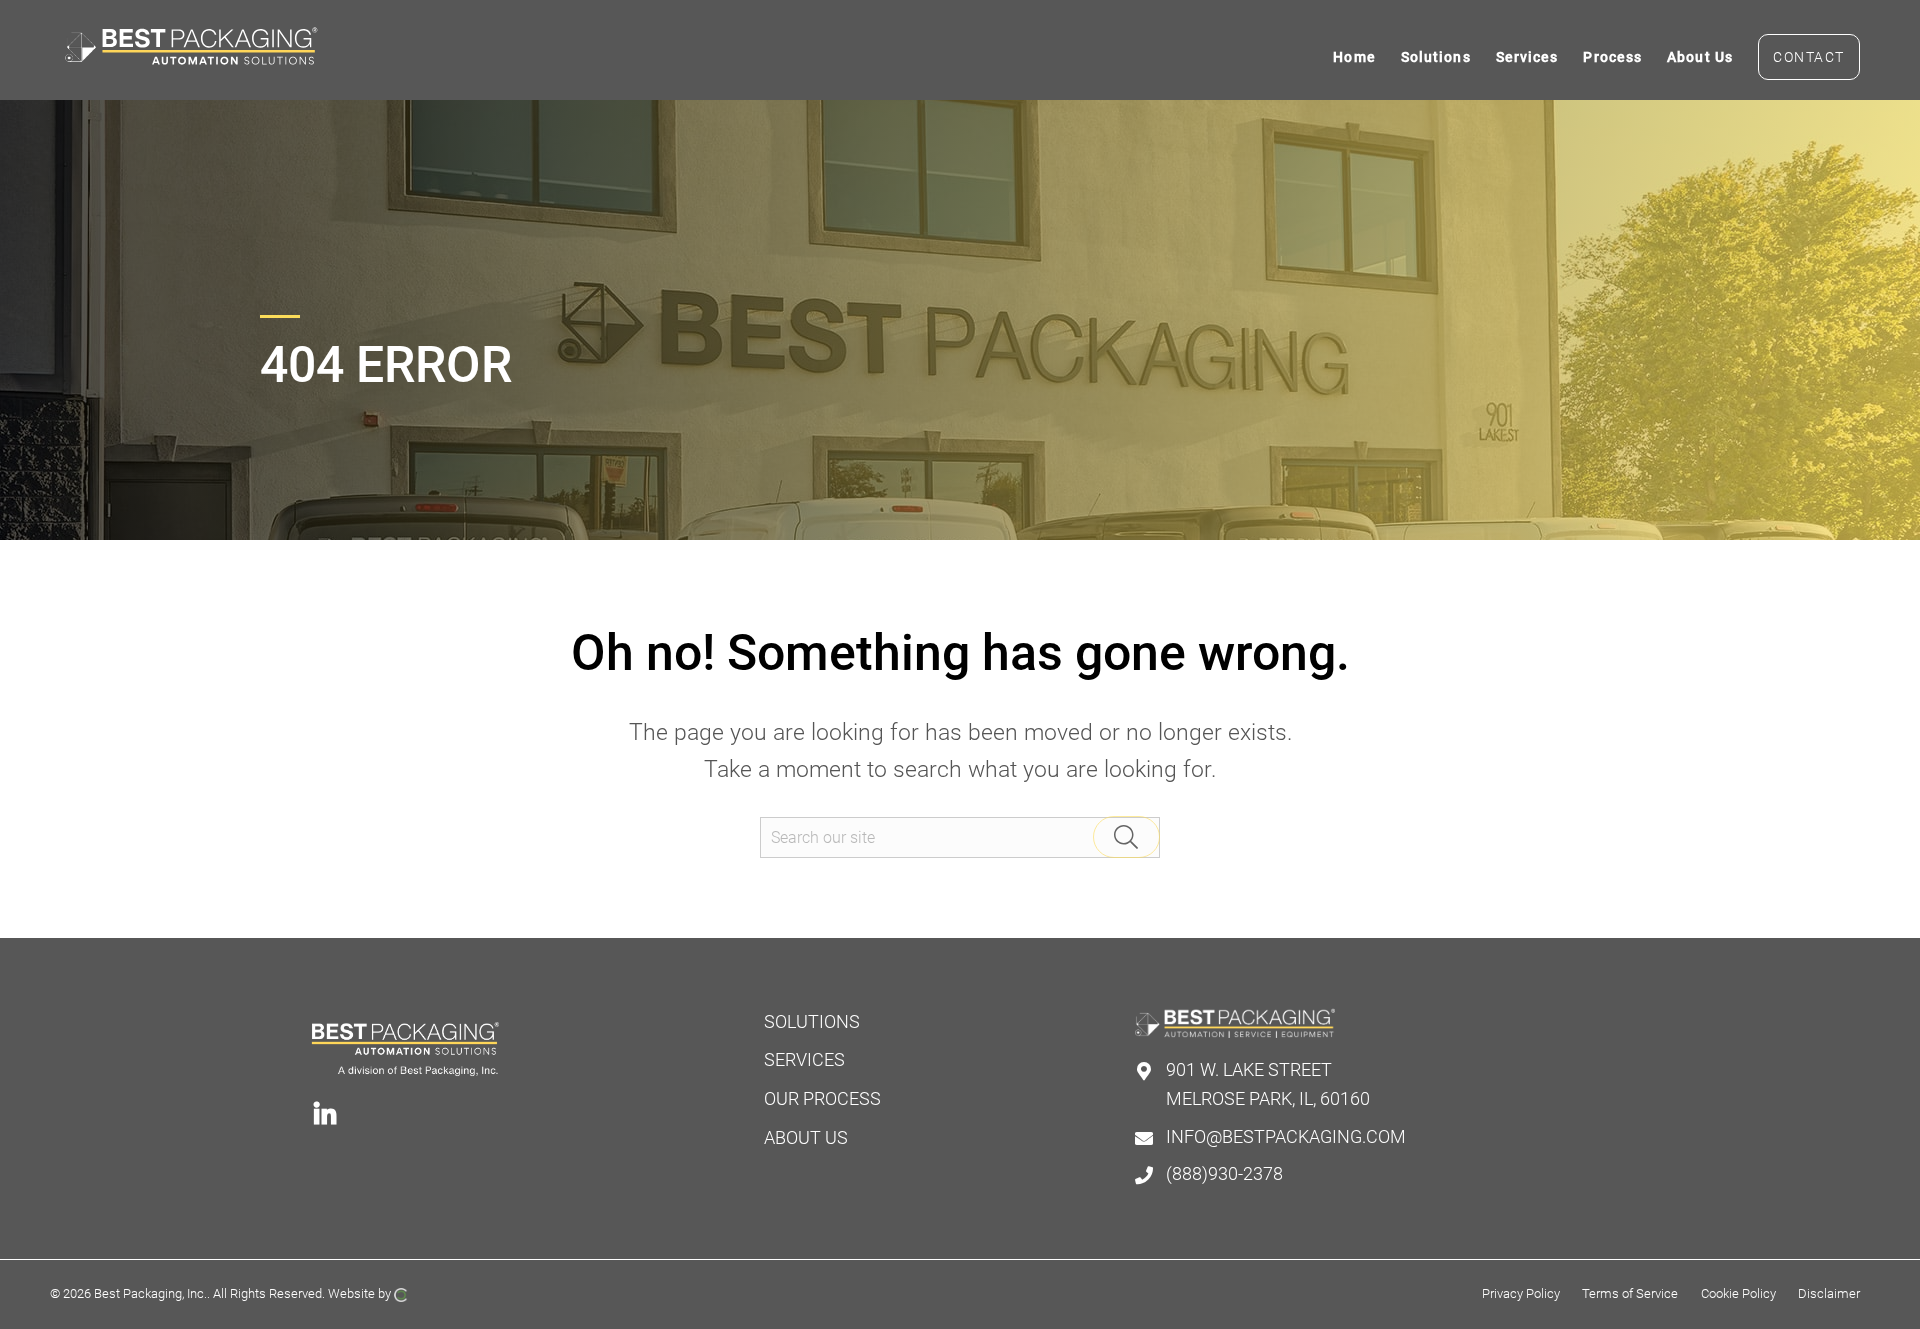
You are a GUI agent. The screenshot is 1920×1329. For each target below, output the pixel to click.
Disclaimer (1829, 1293)
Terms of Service (1630, 1293)
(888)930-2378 (1224, 1173)
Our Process (822, 1098)
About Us (806, 1137)
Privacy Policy (1521, 1293)
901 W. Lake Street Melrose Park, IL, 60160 (1268, 1084)
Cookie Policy (1738, 1293)
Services (804, 1059)
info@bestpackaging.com (1286, 1136)
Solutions (812, 1021)
